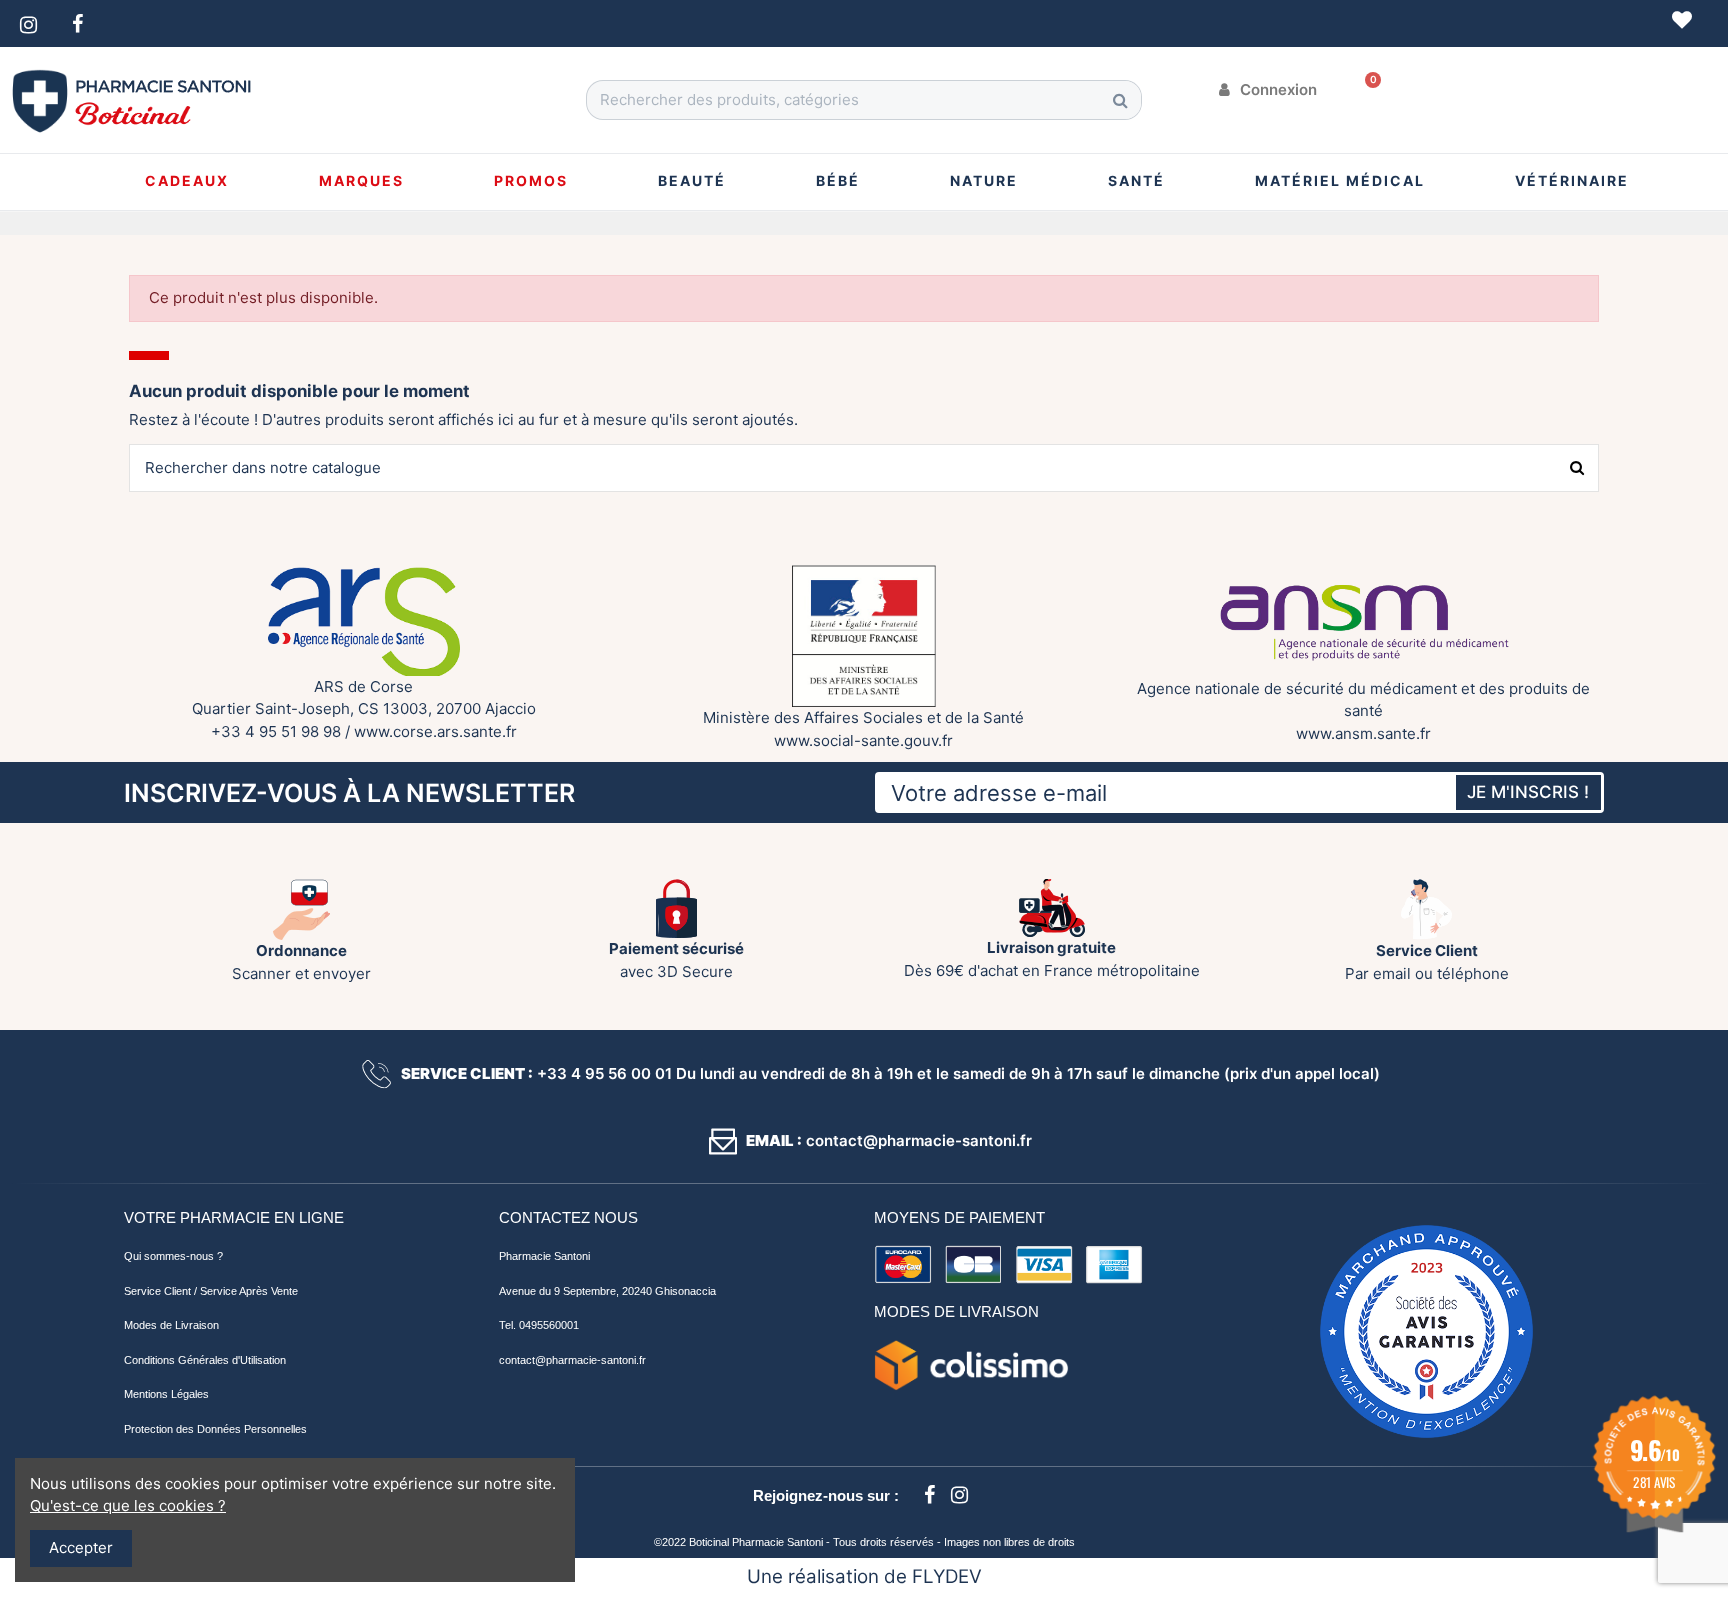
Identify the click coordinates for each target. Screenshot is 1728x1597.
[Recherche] (1121, 100)
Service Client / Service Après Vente (211, 1291)
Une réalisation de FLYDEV (864, 1576)
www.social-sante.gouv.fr (863, 740)
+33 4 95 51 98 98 (276, 731)
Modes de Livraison (171, 1325)
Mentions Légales (166, 1394)
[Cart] (1366, 90)
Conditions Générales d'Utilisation (205, 1360)
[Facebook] (929, 1495)
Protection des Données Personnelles (215, 1429)
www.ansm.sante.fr (1363, 733)
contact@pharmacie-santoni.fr (572, 1360)
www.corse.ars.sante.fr (435, 731)
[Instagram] (959, 1495)
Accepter (81, 1547)
